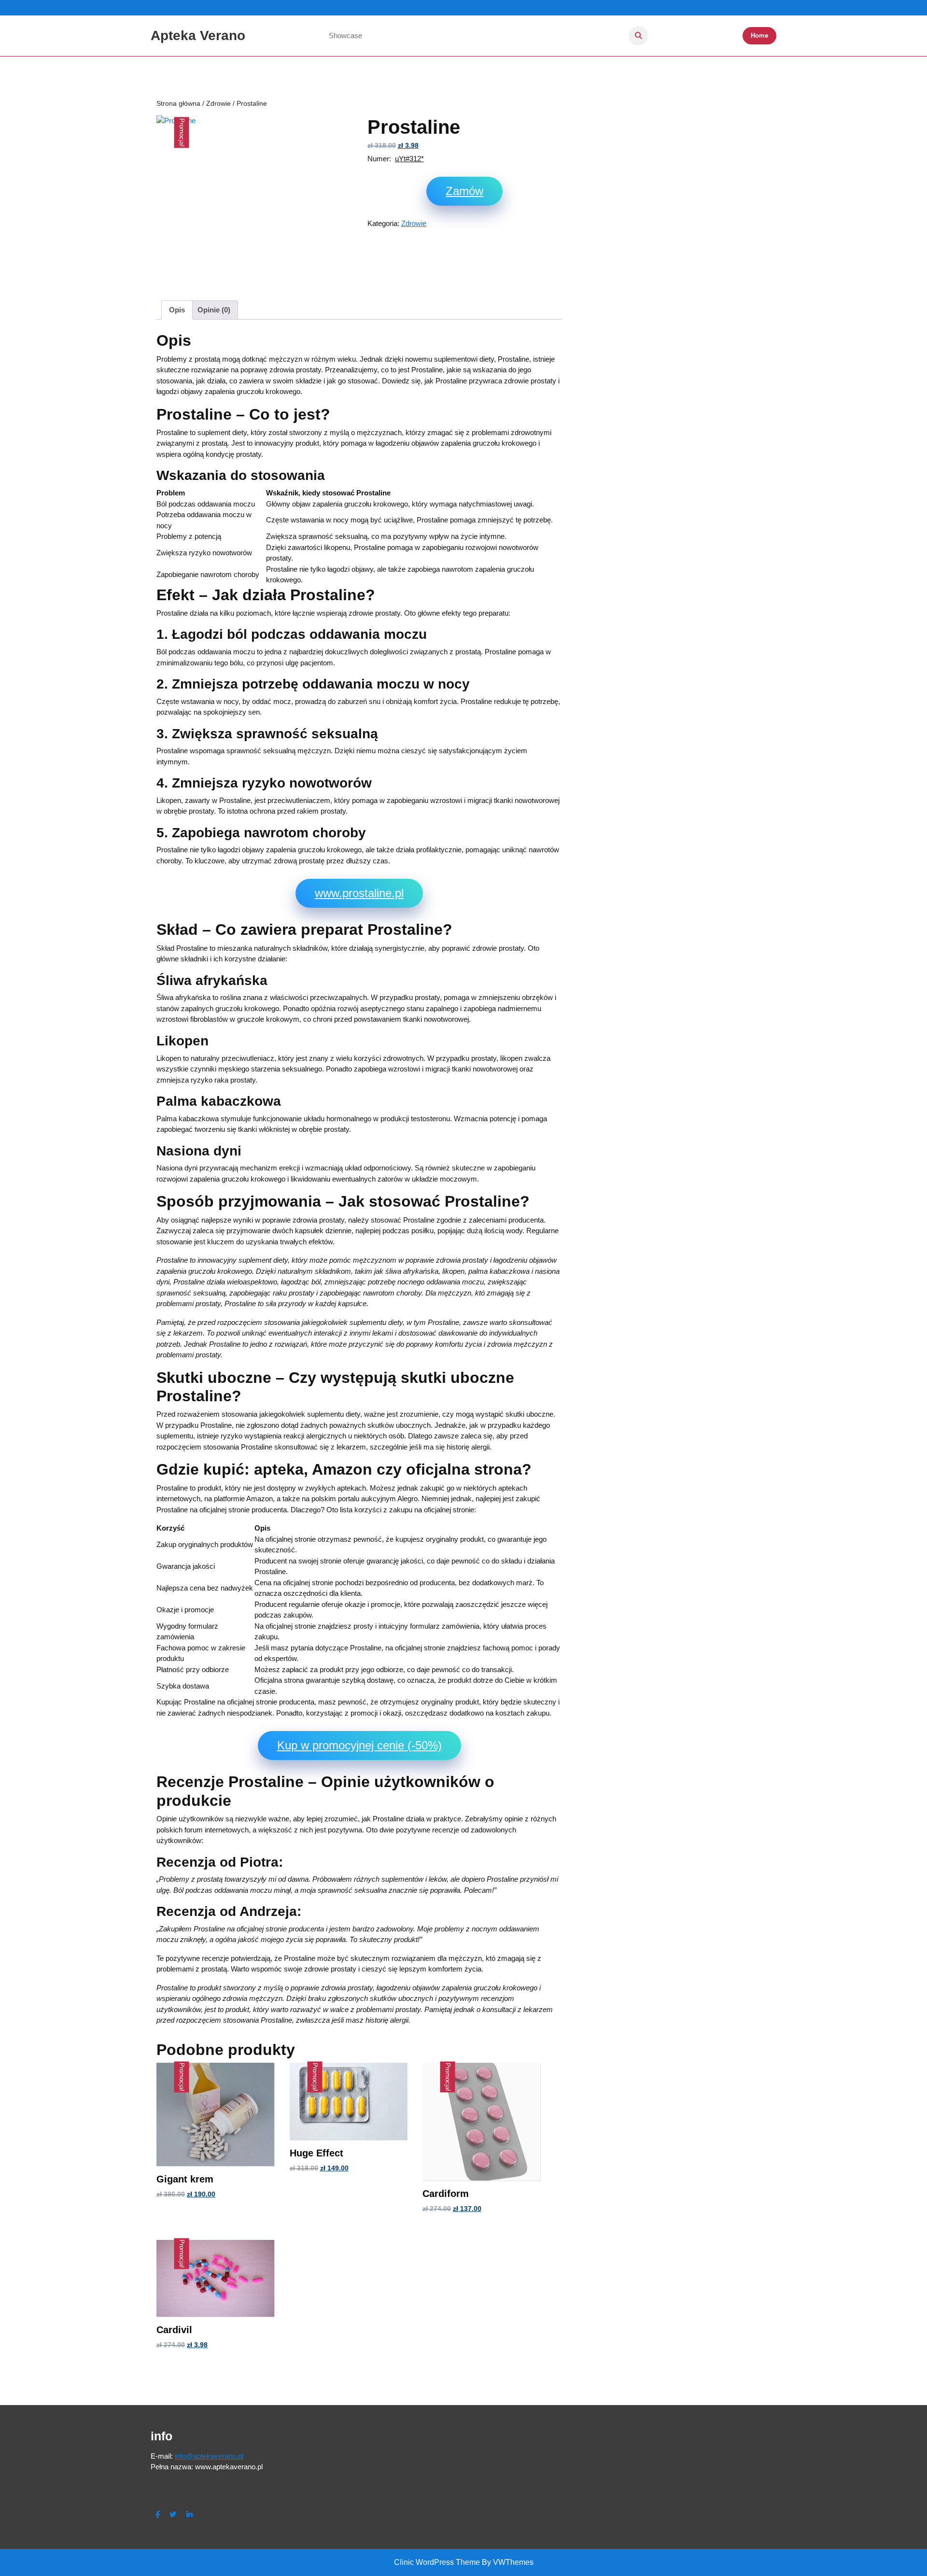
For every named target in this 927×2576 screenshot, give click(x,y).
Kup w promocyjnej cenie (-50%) (359, 1745)
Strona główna (178, 104)
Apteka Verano (198, 35)
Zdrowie (218, 104)
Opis (177, 310)
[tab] (177, 310)
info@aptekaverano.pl (209, 2456)
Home (759, 35)
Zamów (464, 191)
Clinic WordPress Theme (437, 2562)
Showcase (345, 35)
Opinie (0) (214, 310)
